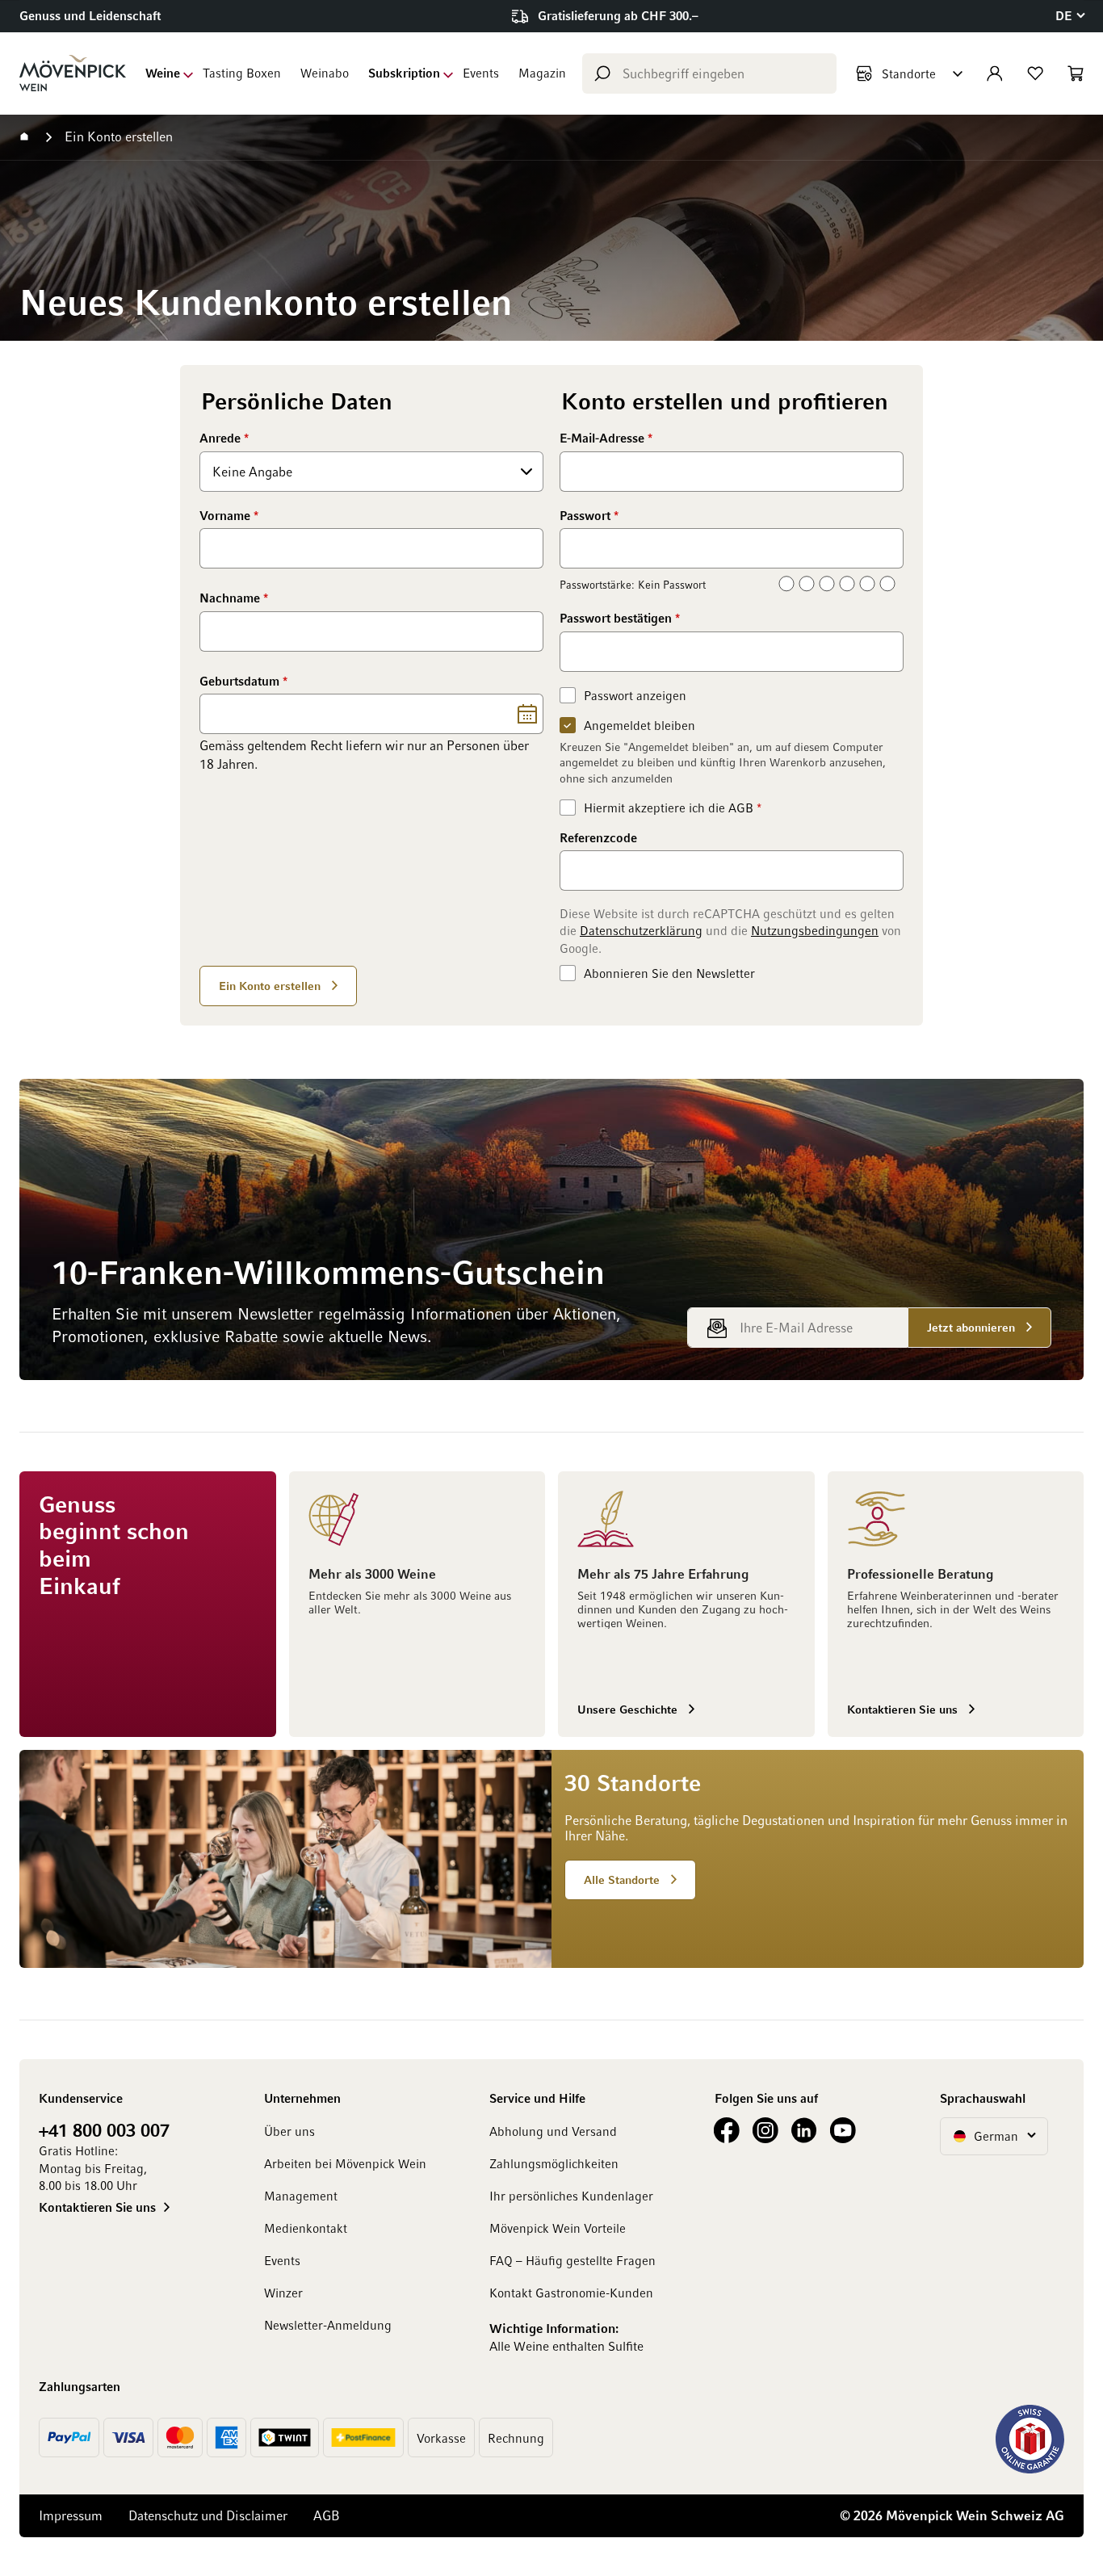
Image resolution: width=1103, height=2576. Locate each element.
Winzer (283, 2293)
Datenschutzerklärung (641, 930)
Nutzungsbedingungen (815, 930)
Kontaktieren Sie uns (97, 2207)
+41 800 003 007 (104, 2129)
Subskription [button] (404, 73)
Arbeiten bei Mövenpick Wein (345, 2163)
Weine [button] (163, 73)
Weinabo (325, 73)
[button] (1069, 16)
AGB (741, 808)
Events (481, 73)
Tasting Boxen (242, 73)
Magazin (542, 73)
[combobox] (709, 73)
